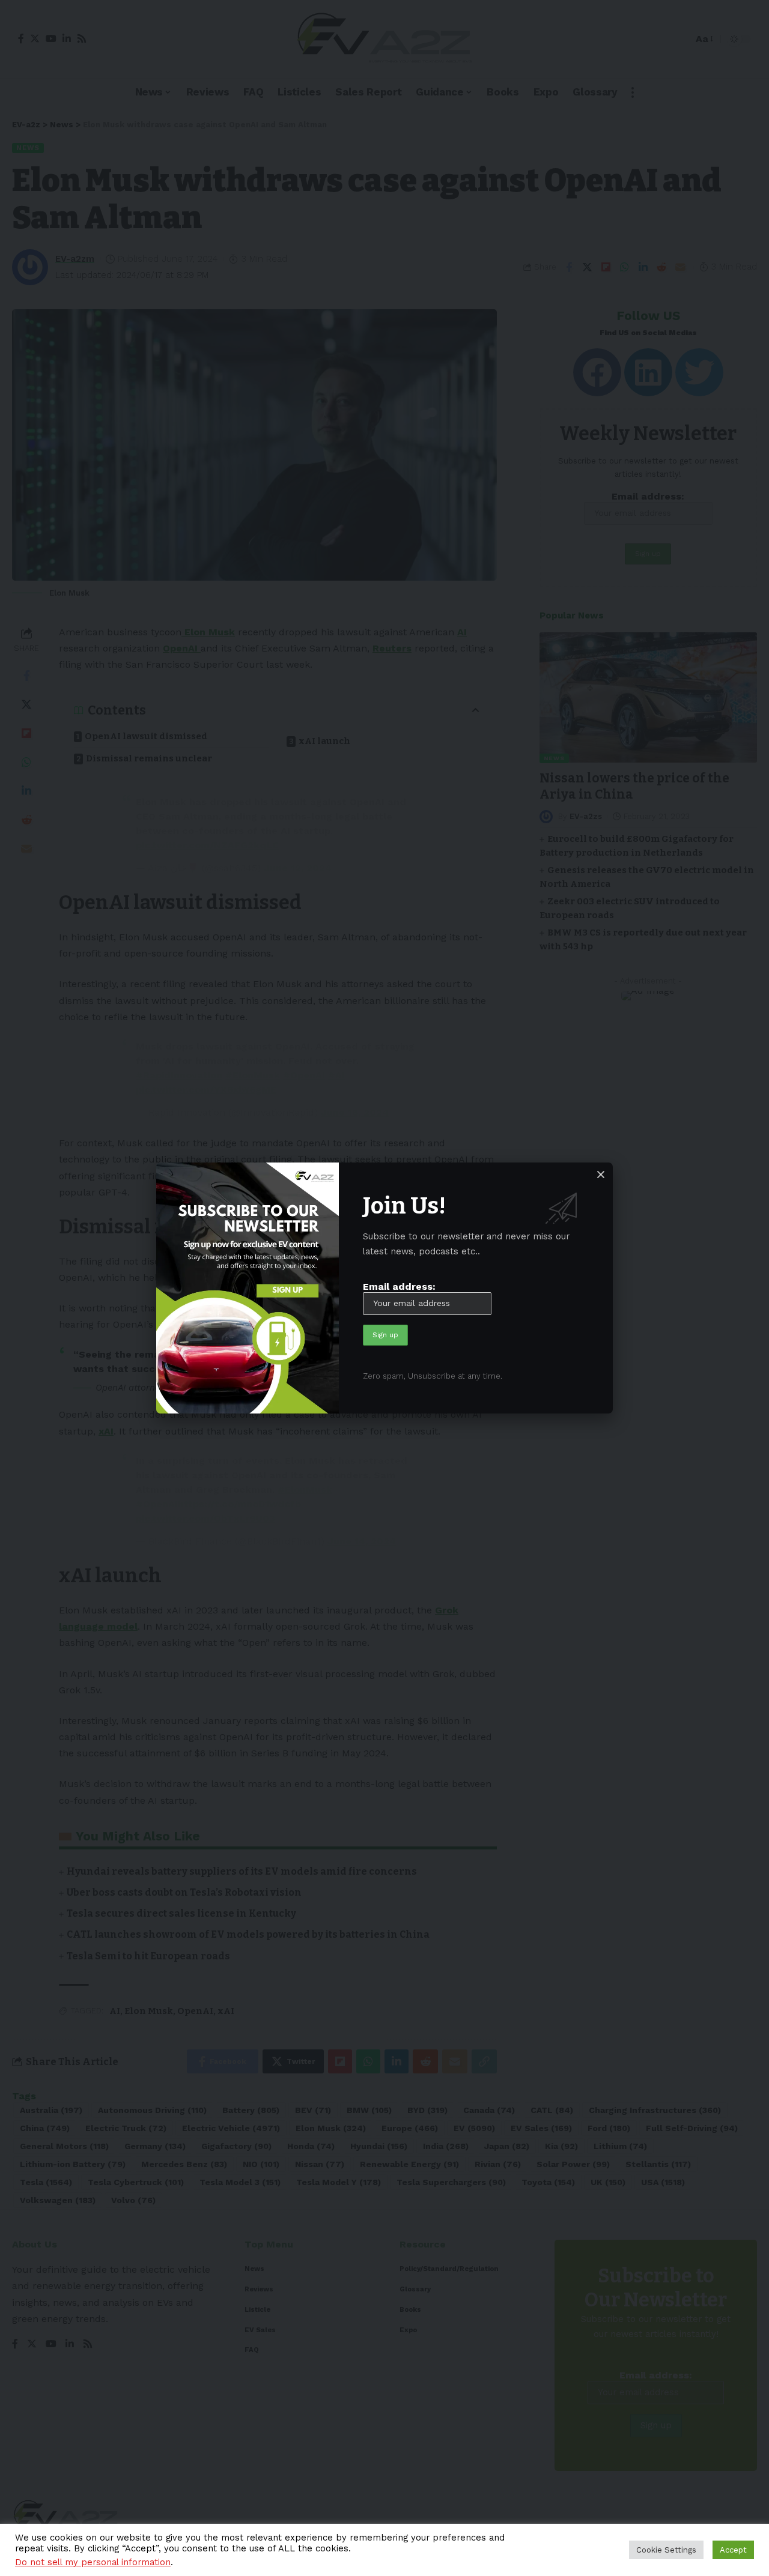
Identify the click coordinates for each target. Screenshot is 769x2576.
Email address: (399, 1286)
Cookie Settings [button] (666, 2550)
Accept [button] (733, 2550)
